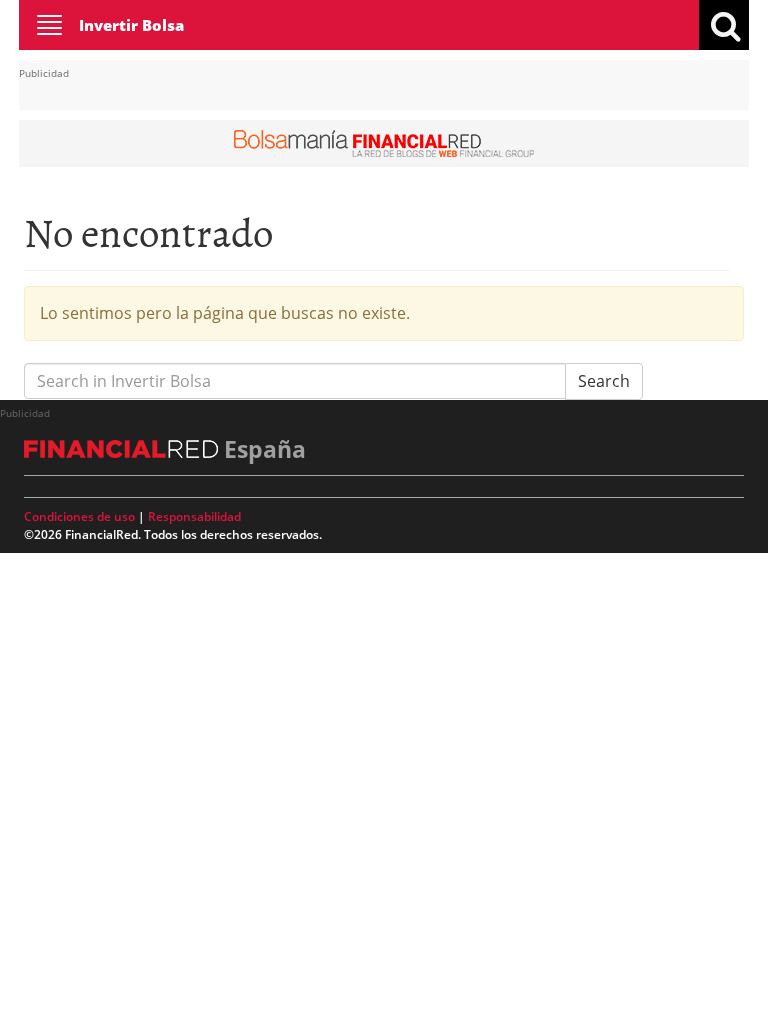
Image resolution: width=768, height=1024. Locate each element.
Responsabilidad (194, 516)
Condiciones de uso (79, 516)
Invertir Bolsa (131, 25)
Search (604, 381)
